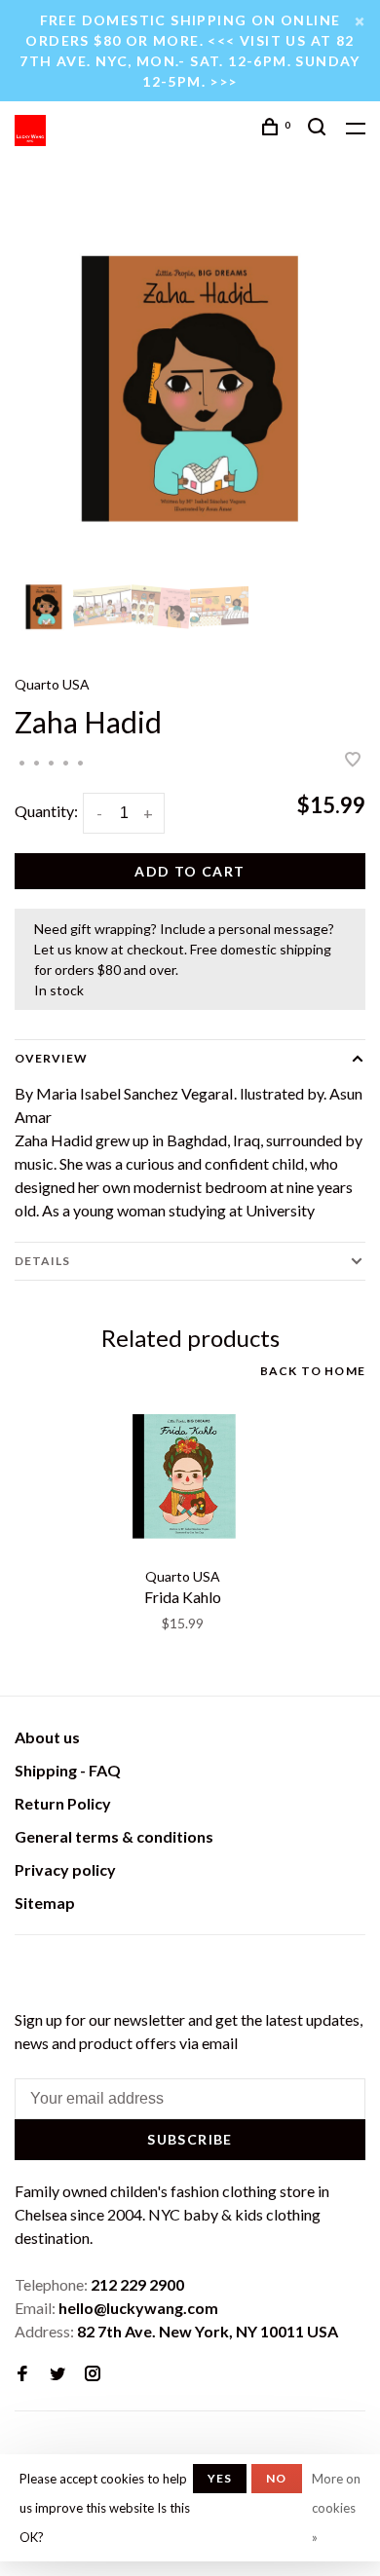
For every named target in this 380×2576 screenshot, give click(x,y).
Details (42, 1261)
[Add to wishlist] (353, 760)
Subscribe (190, 2139)
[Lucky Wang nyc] (27, 1969)
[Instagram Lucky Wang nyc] (93, 2374)
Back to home (313, 1371)
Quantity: (46, 811)
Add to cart (190, 871)
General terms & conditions (114, 1836)
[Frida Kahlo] (183, 1475)
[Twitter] (57, 2374)
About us (47, 1737)
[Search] (320, 129)
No (276, 2478)
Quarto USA (52, 684)
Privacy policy (65, 1869)
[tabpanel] (190, 388)
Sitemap (45, 1903)
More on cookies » (336, 2508)
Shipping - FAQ (68, 1770)
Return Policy (63, 1803)
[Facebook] (22, 2374)
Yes (220, 2478)
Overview (51, 1058)
